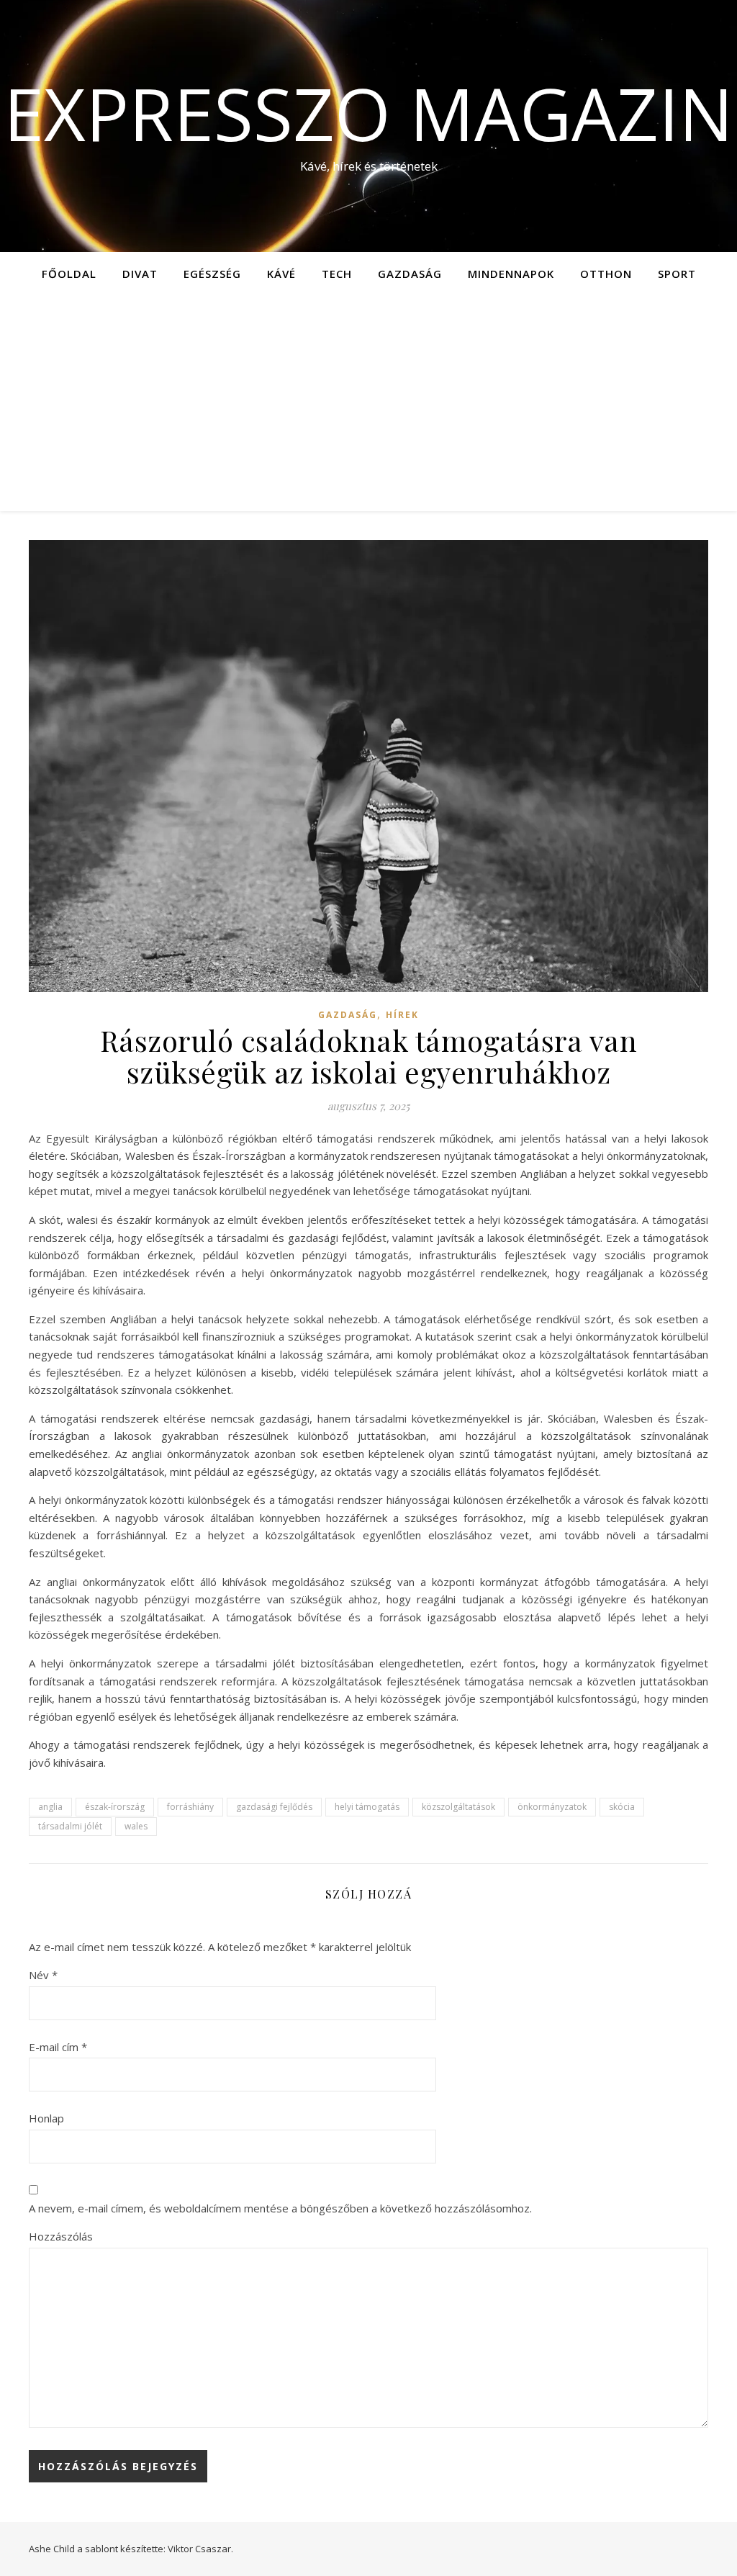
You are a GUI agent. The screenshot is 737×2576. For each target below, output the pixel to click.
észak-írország (115, 1807)
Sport (677, 274)
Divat (140, 274)
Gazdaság (410, 274)
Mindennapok (511, 274)
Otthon (606, 274)
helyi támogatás (367, 1807)
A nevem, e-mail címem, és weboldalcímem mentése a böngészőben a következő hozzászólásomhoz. (280, 2208)
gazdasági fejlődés (274, 1807)
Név (43, 1975)
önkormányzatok (552, 1807)
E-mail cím (58, 2047)
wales (136, 1826)
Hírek (402, 1015)
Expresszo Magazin (368, 113)
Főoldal (69, 274)
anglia (50, 1807)
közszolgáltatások (458, 1807)
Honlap (46, 2118)
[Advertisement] (368, 403)
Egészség (212, 274)
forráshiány (190, 1807)
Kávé (281, 274)
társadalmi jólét (70, 1826)
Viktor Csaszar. (200, 2549)
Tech (337, 274)
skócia (622, 1807)
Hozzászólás (61, 2236)
